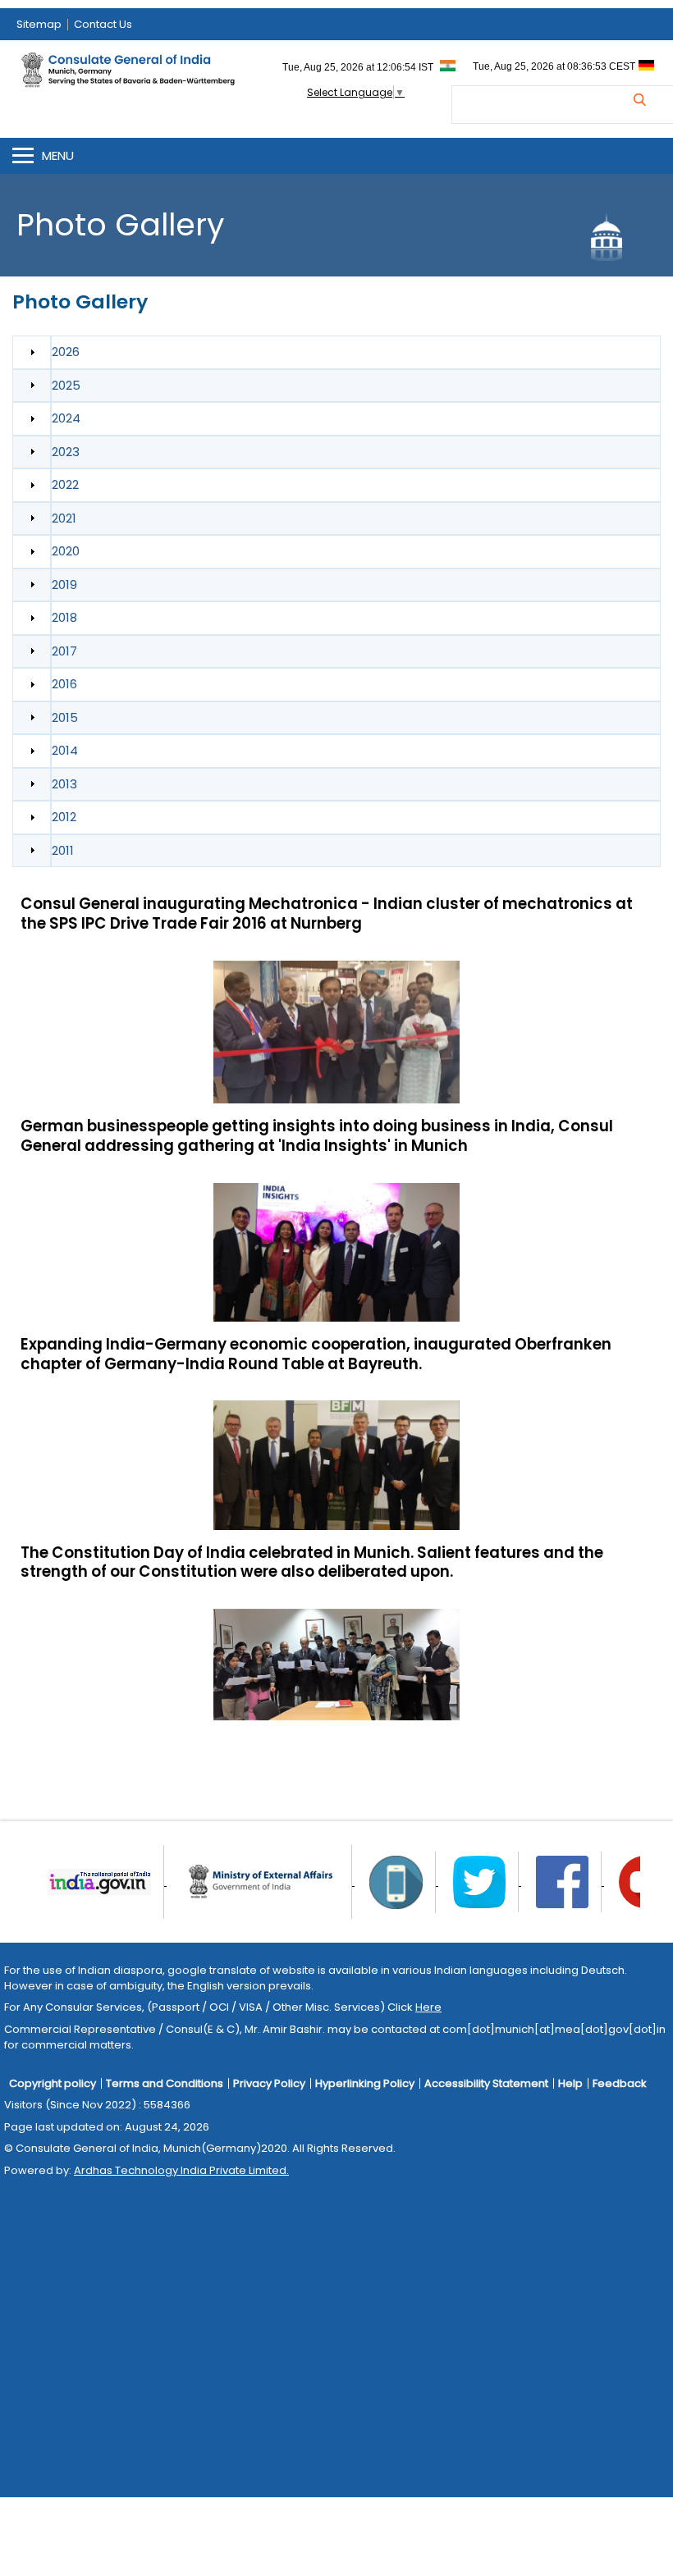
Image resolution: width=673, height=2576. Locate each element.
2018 (64, 617)
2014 (65, 750)
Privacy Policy (269, 2083)
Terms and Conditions (165, 2083)
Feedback (620, 2083)
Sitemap (39, 24)
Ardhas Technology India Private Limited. (181, 2170)
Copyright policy (53, 2083)
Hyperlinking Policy (365, 2083)
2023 (66, 452)
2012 (64, 817)
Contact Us (103, 24)
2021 (64, 518)
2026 (66, 352)
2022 (65, 484)
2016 (64, 684)
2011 (63, 850)
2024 (66, 418)
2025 (66, 385)
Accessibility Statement (486, 2083)
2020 (66, 551)
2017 (64, 651)
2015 (65, 717)
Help (570, 2083)
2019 (64, 585)
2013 (64, 784)
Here (428, 2007)
